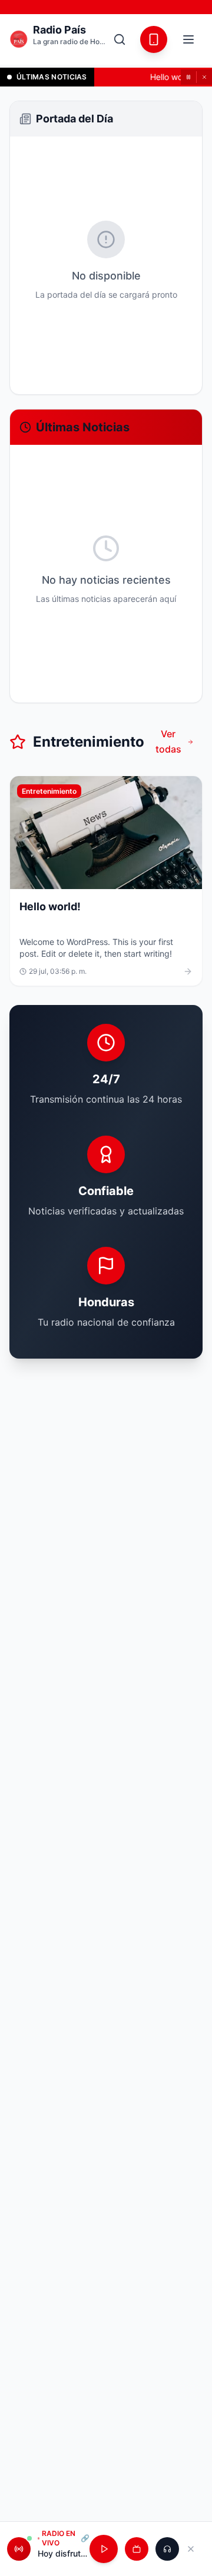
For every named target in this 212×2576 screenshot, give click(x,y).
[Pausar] (188, 77)
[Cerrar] (204, 77)
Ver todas (168, 741)
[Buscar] (120, 39)
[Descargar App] (154, 39)
